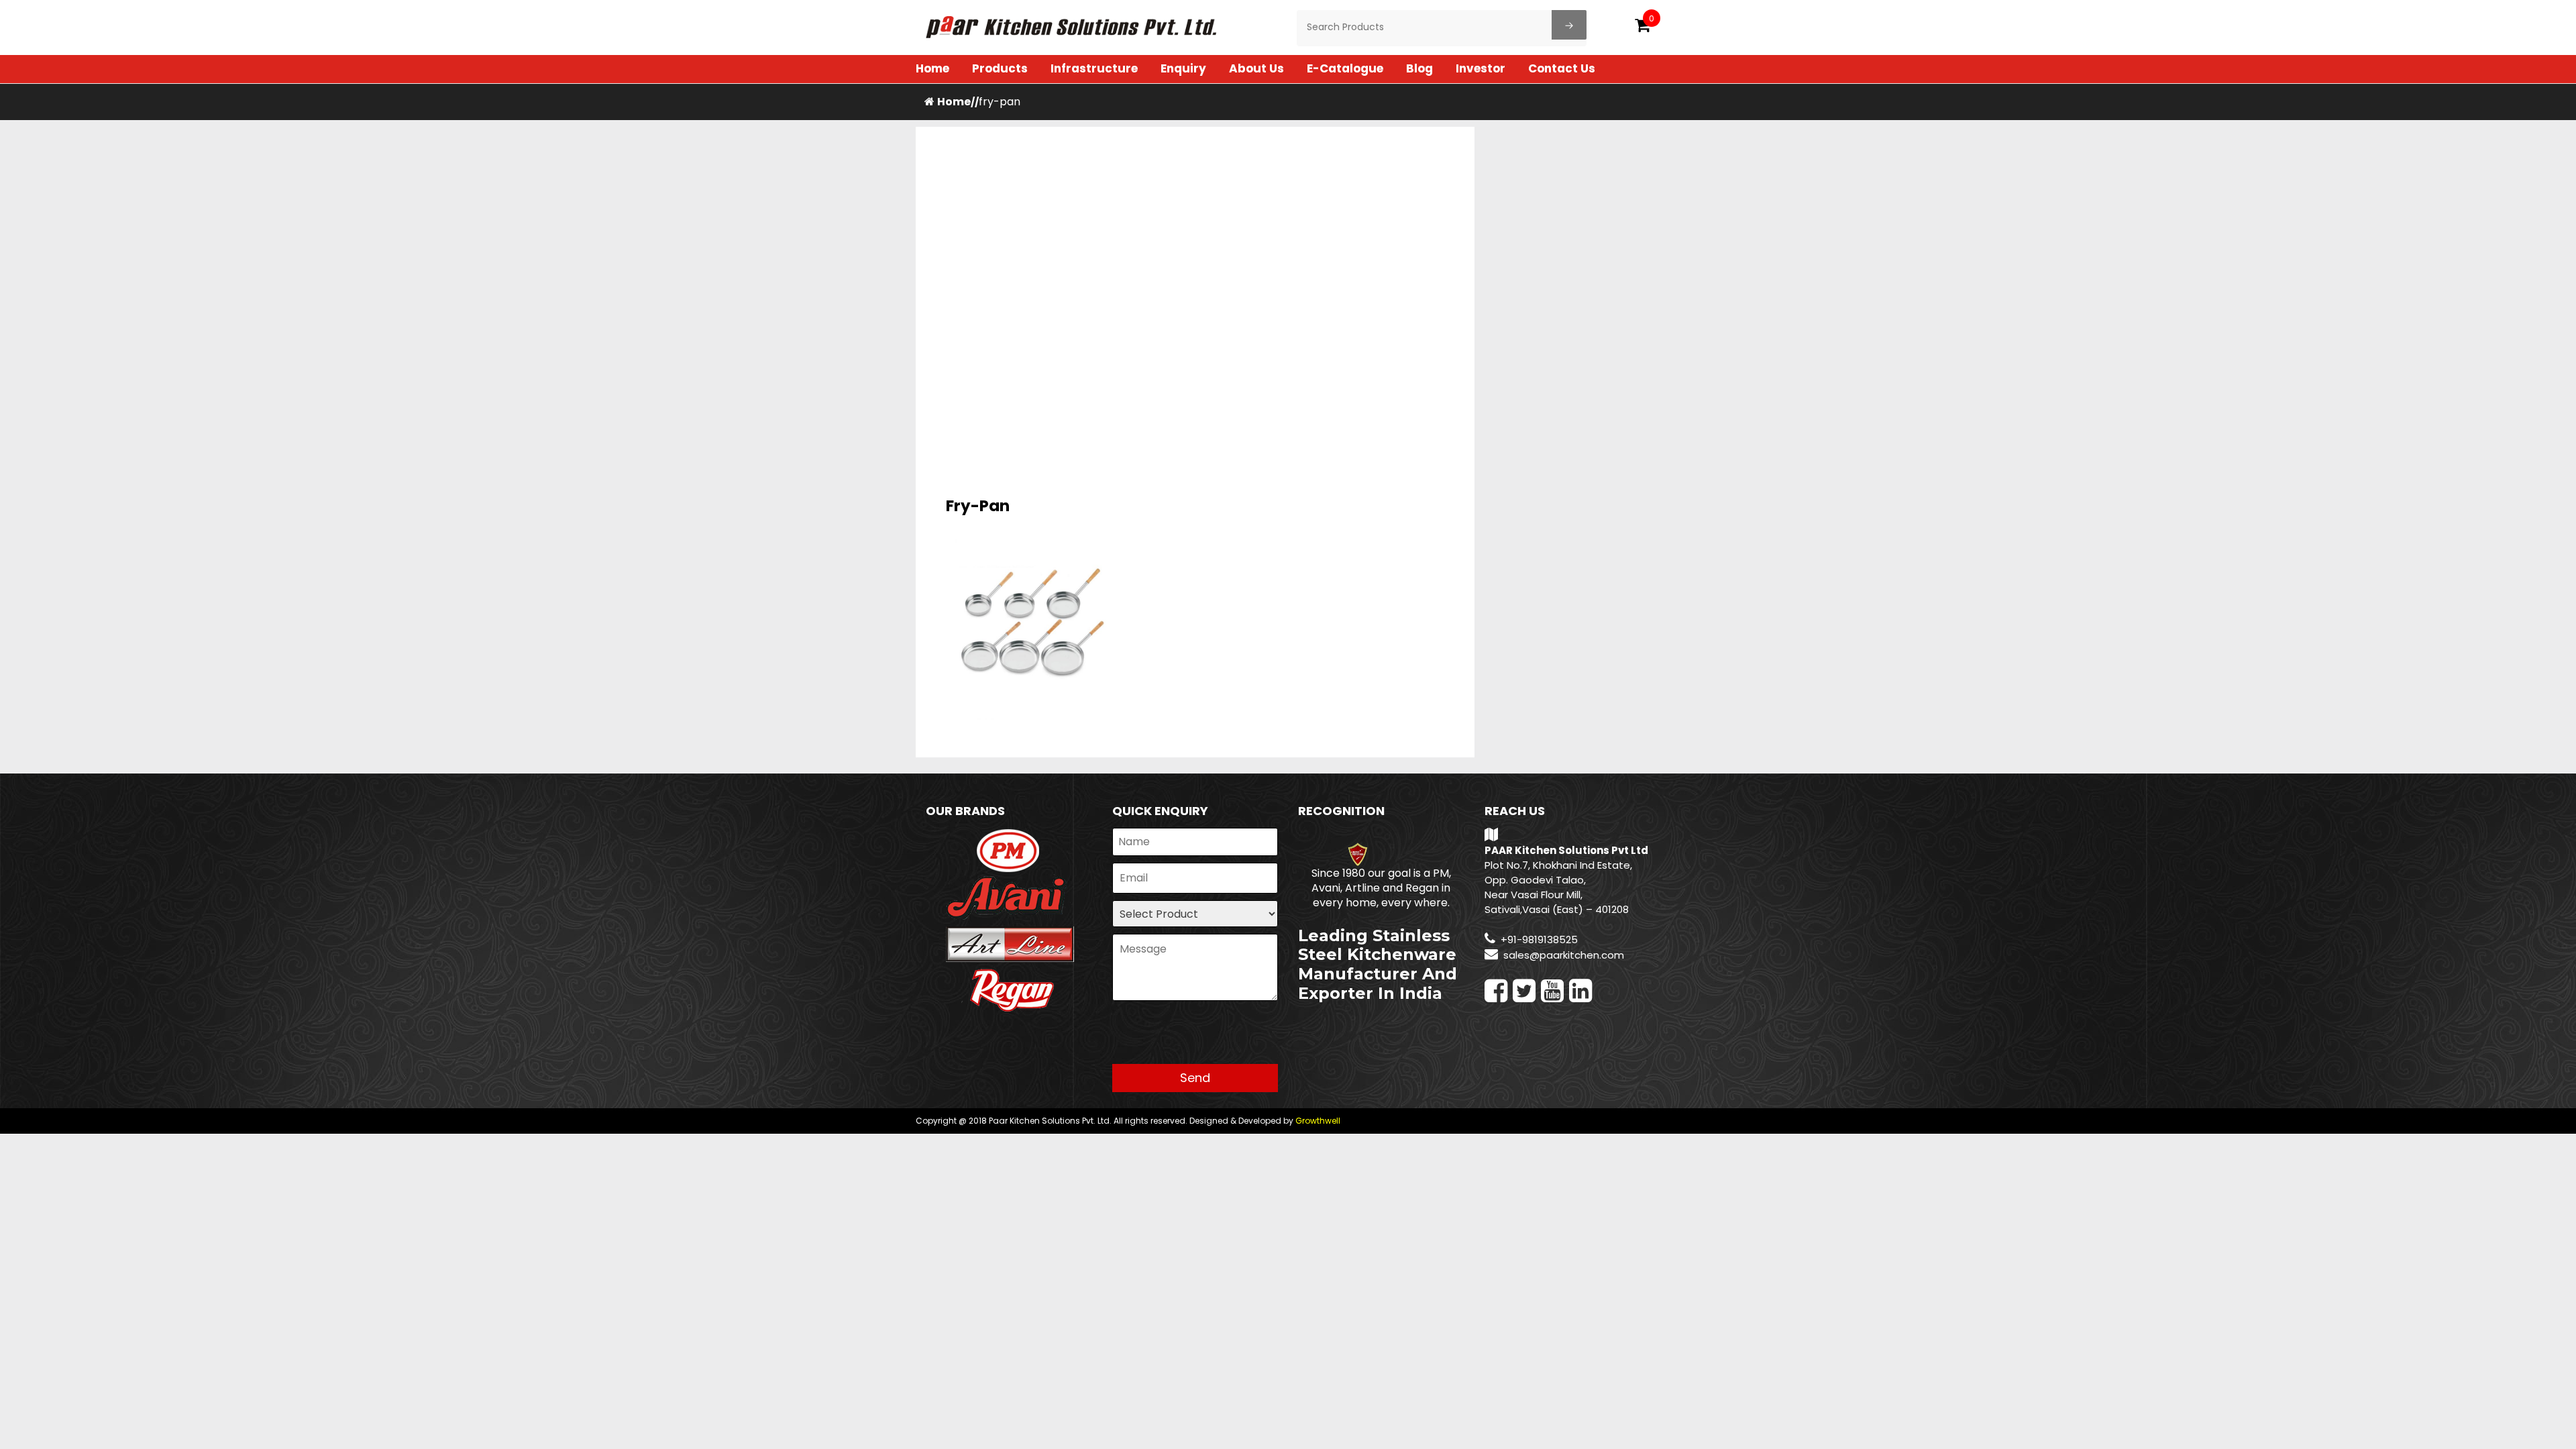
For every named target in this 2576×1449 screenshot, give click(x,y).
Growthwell (1318, 1121)
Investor (1481, 68)
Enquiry (1183, 68)
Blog (1419, 68)
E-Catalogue (1345, 68)
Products (1000, 68)
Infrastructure (1094, 68)
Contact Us (1562, 68)
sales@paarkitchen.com (1564, 955)
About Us (1256, 68)
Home (932, 68)
